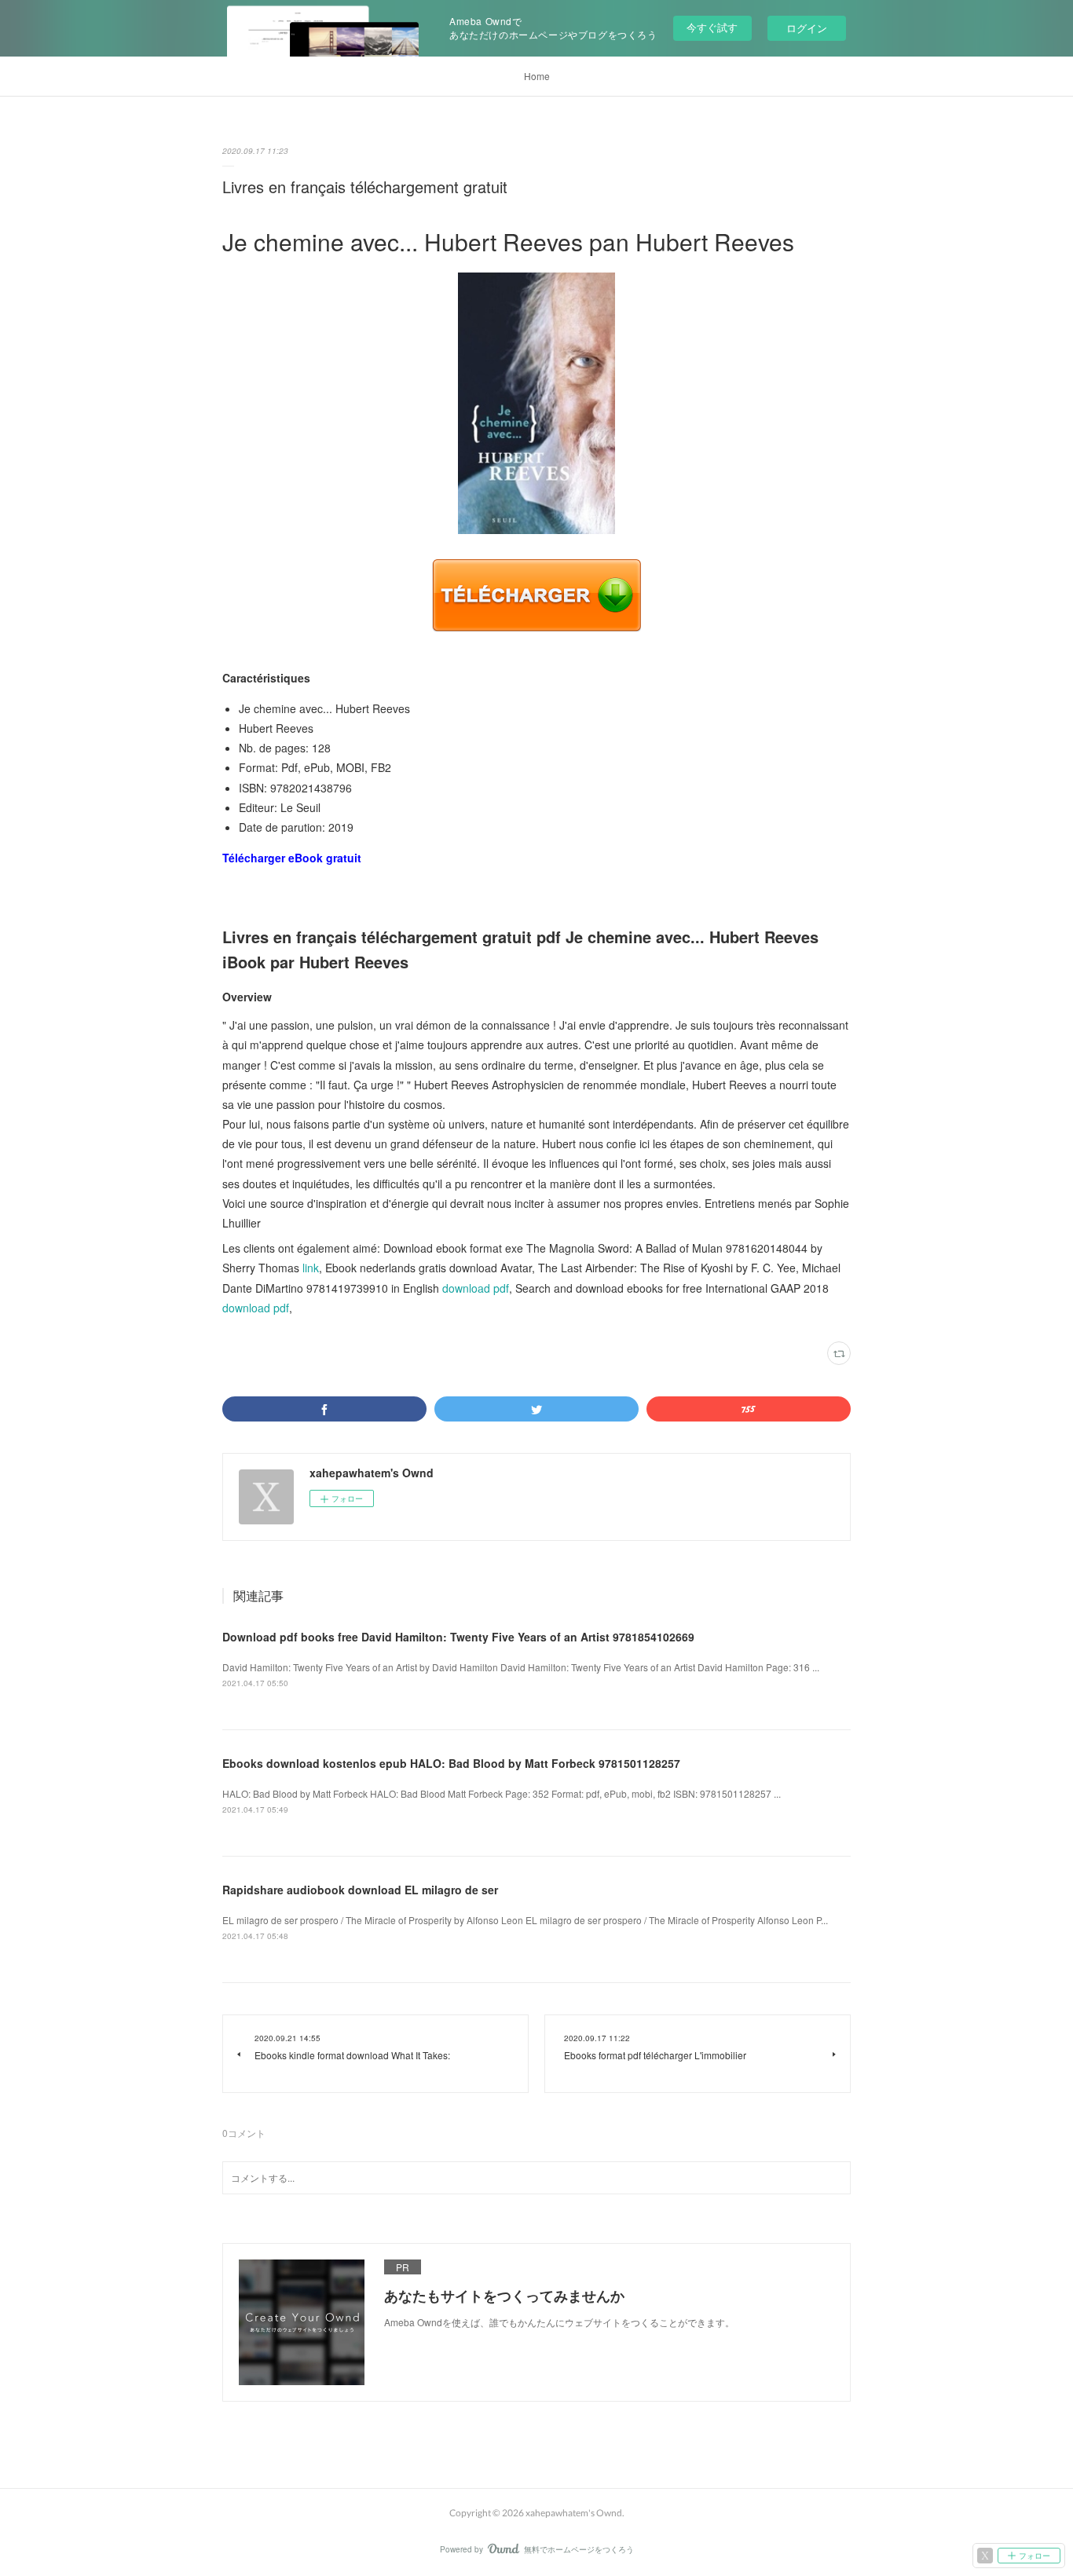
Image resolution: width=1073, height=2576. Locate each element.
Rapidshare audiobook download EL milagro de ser (360, 1890)
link (311, 1268)
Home (537, 76)
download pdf (476, 1288)
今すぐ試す (712, 27)
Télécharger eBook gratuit (292, 858)
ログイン (807, 28)
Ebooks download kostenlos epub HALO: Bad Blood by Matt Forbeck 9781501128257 (451, 1763)
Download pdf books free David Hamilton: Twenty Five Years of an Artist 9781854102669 (458, 1637)
